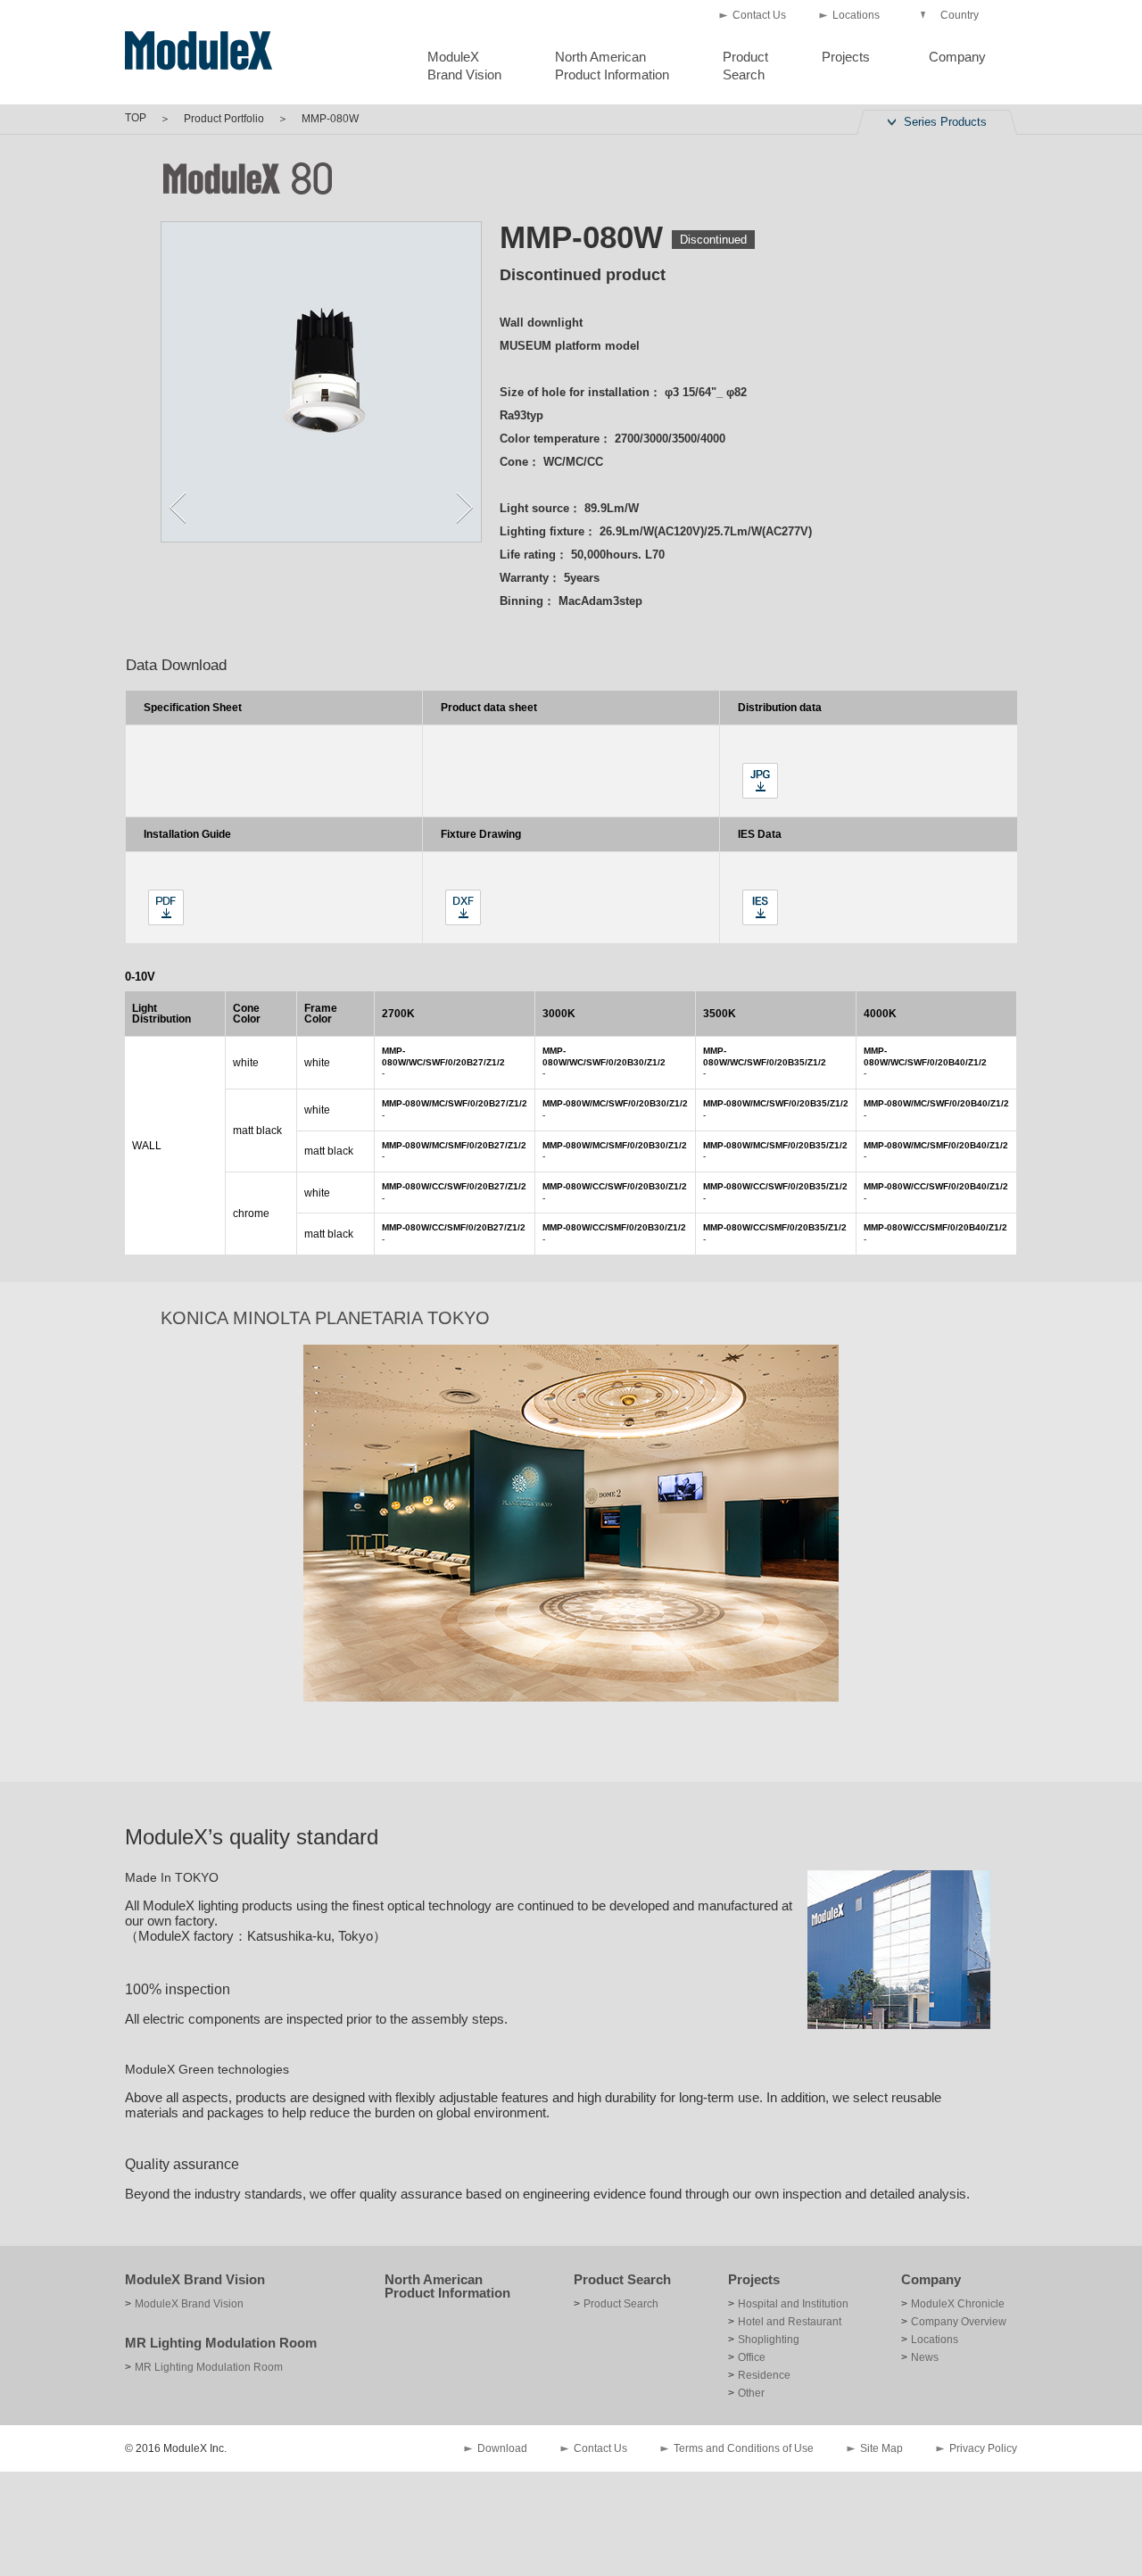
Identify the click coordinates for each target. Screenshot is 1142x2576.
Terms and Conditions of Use (744, 2448)
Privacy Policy (983, 2448)
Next (465, 508)
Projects (846, 57)
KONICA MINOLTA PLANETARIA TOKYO (325, 1318)
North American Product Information (447, 2286)
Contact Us (759, 15)
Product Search (622, 2279)
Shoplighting (769, 2340)
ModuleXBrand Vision (464, 66)
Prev (178, 508)
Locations (856, 15)
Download (502, 2448)
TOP (136, 118)
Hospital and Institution (793, 2304)
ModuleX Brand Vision (195, 2279)
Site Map (881, 2448)
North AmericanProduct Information (612, 66)
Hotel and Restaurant (790, 2322)
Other (751, 2393)
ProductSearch (745, 66)
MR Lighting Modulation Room (221, 2343)
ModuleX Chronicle (958, 2304)
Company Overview (959, 2322)
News (925, 2357)
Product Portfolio (224, 119)
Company (957, 57)
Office (752, 2357)
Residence (764, 2375)
